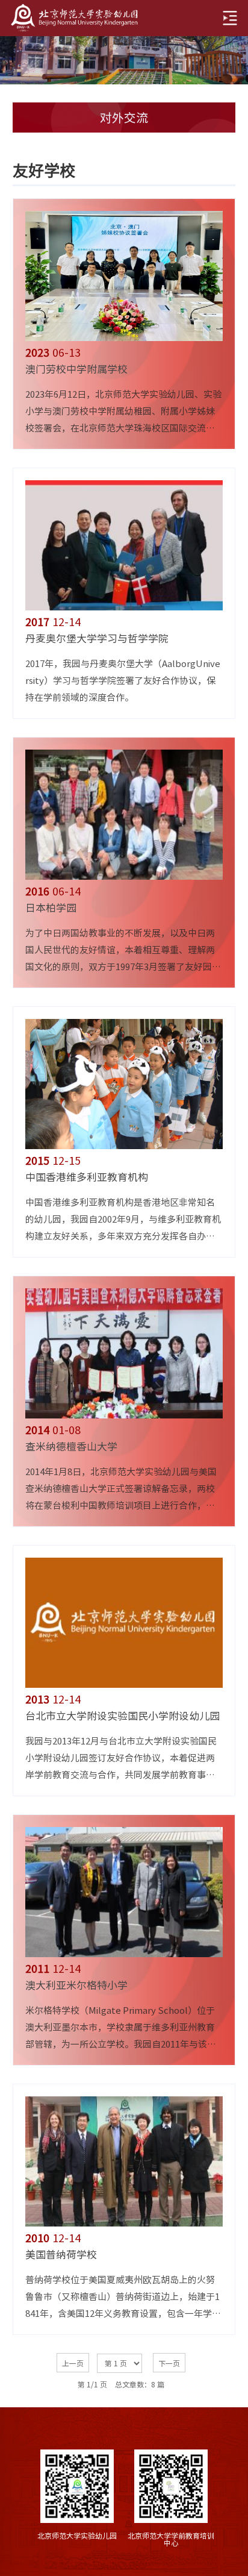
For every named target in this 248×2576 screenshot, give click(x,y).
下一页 (169, 2363)
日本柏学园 (51, 908)
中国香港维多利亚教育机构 (87, 1177)
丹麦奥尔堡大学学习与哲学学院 (97, 638)
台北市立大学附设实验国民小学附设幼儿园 (122, 1716)
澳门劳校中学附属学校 (76, 369)
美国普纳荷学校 (61, 2255)
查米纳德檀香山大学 (71, 1446)
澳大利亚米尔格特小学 (76, 1985)
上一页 (73, 2363)
